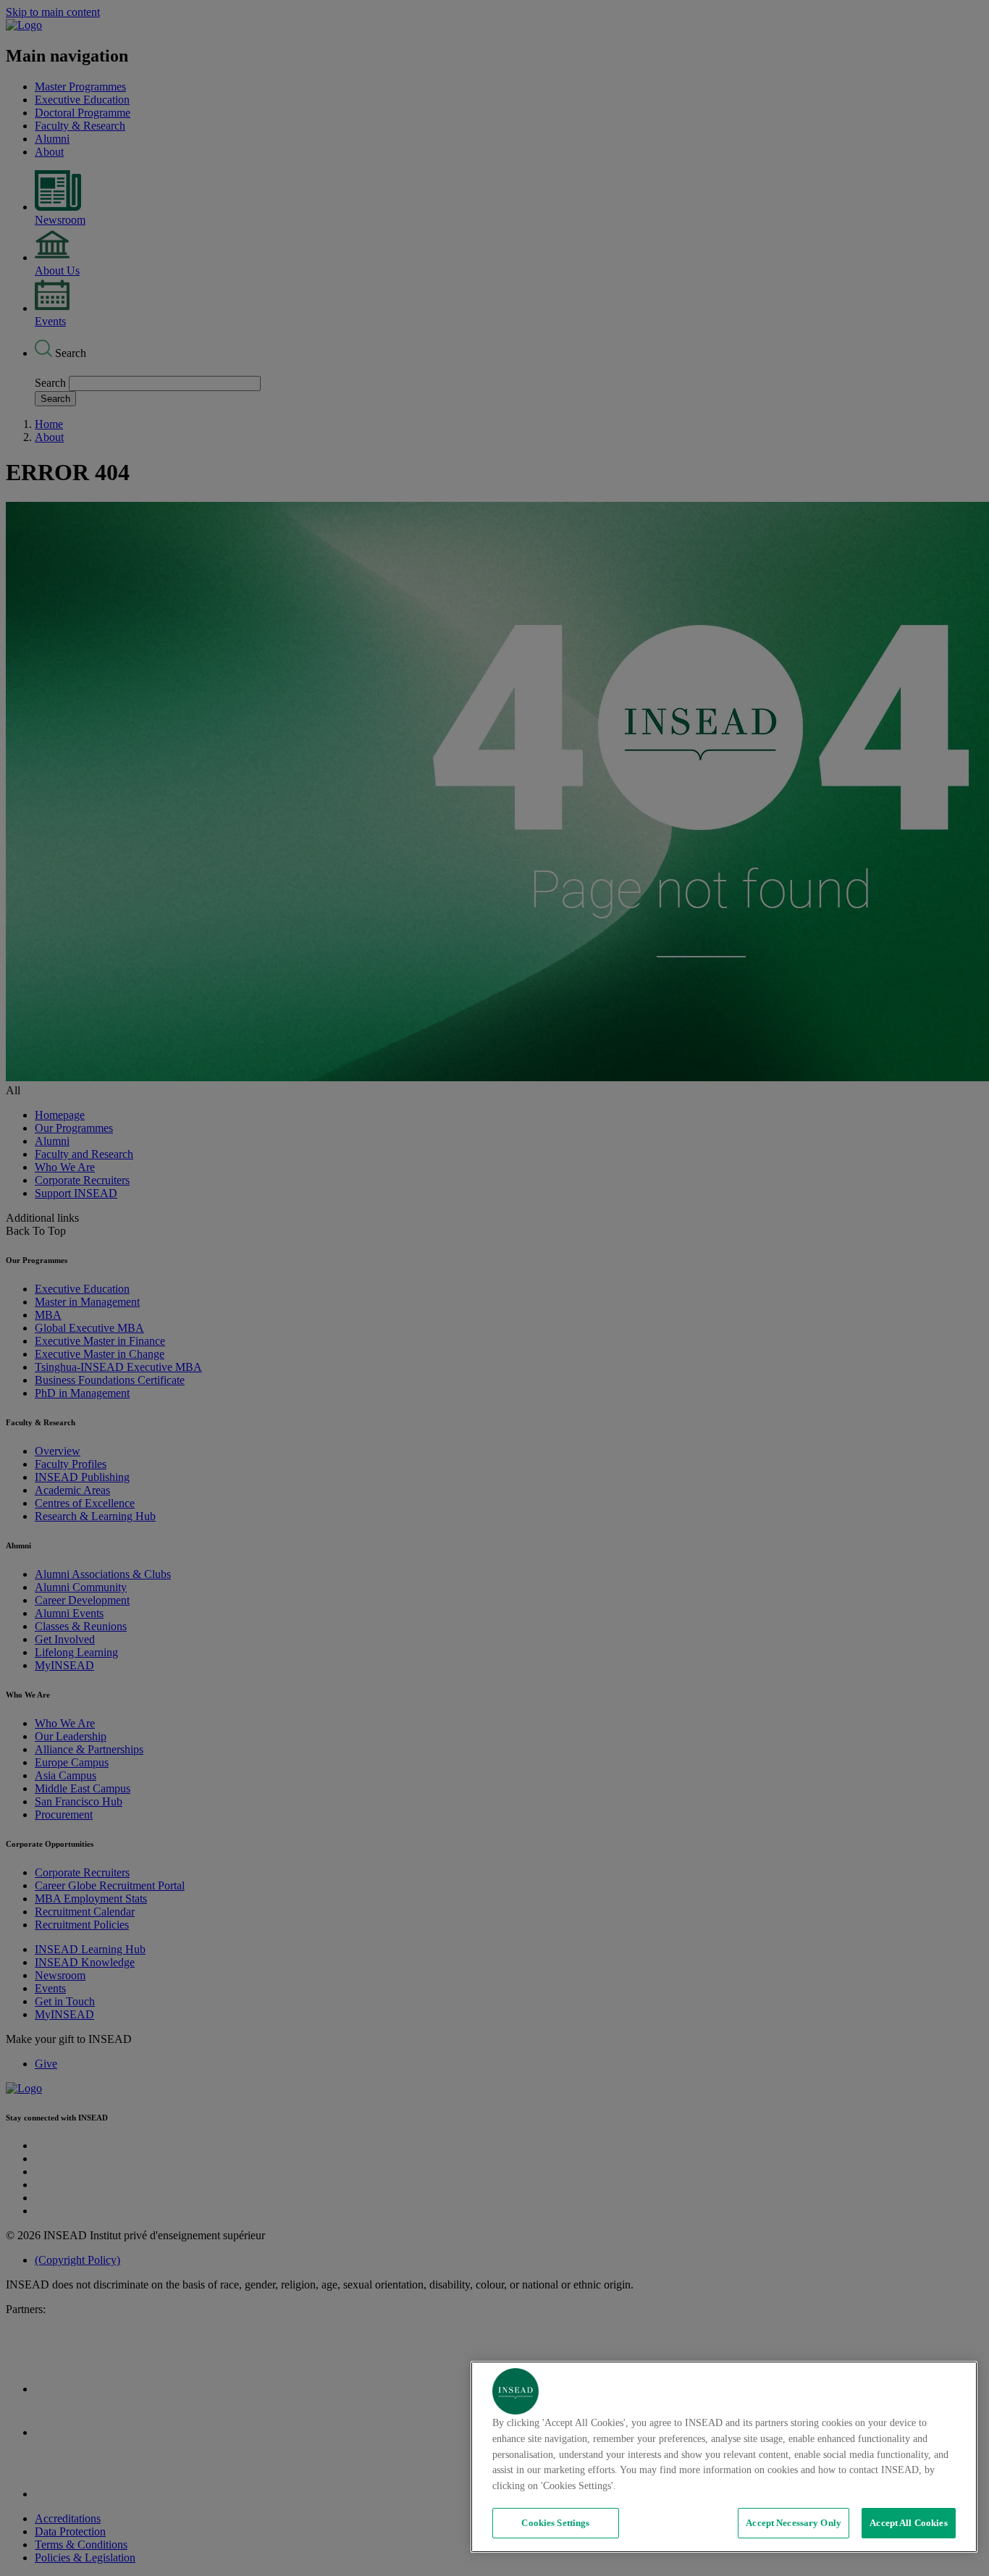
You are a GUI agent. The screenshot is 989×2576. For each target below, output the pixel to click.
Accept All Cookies (908, 2523)
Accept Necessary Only (794, 2523)
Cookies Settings (555, 2523)
